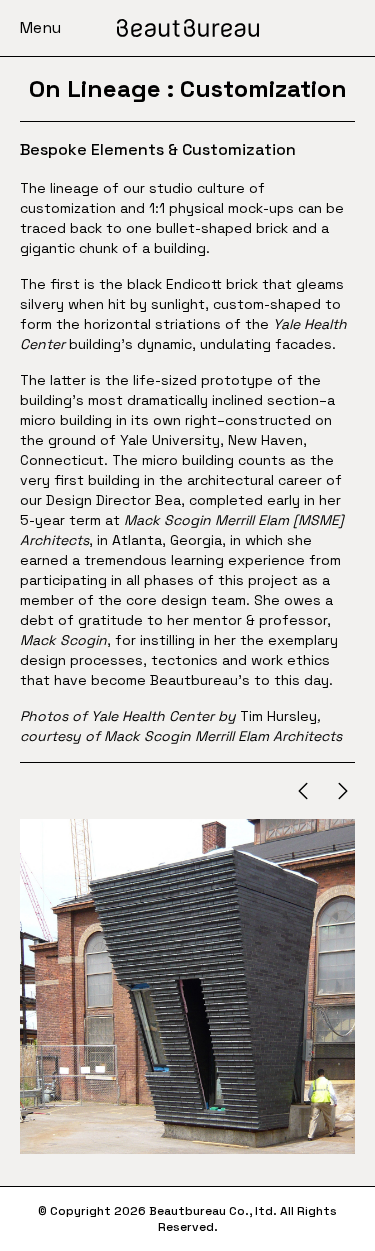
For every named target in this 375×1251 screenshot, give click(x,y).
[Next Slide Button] (343, 791)
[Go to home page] (188, 28)
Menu (40, 27)
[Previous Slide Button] (303, 791)
